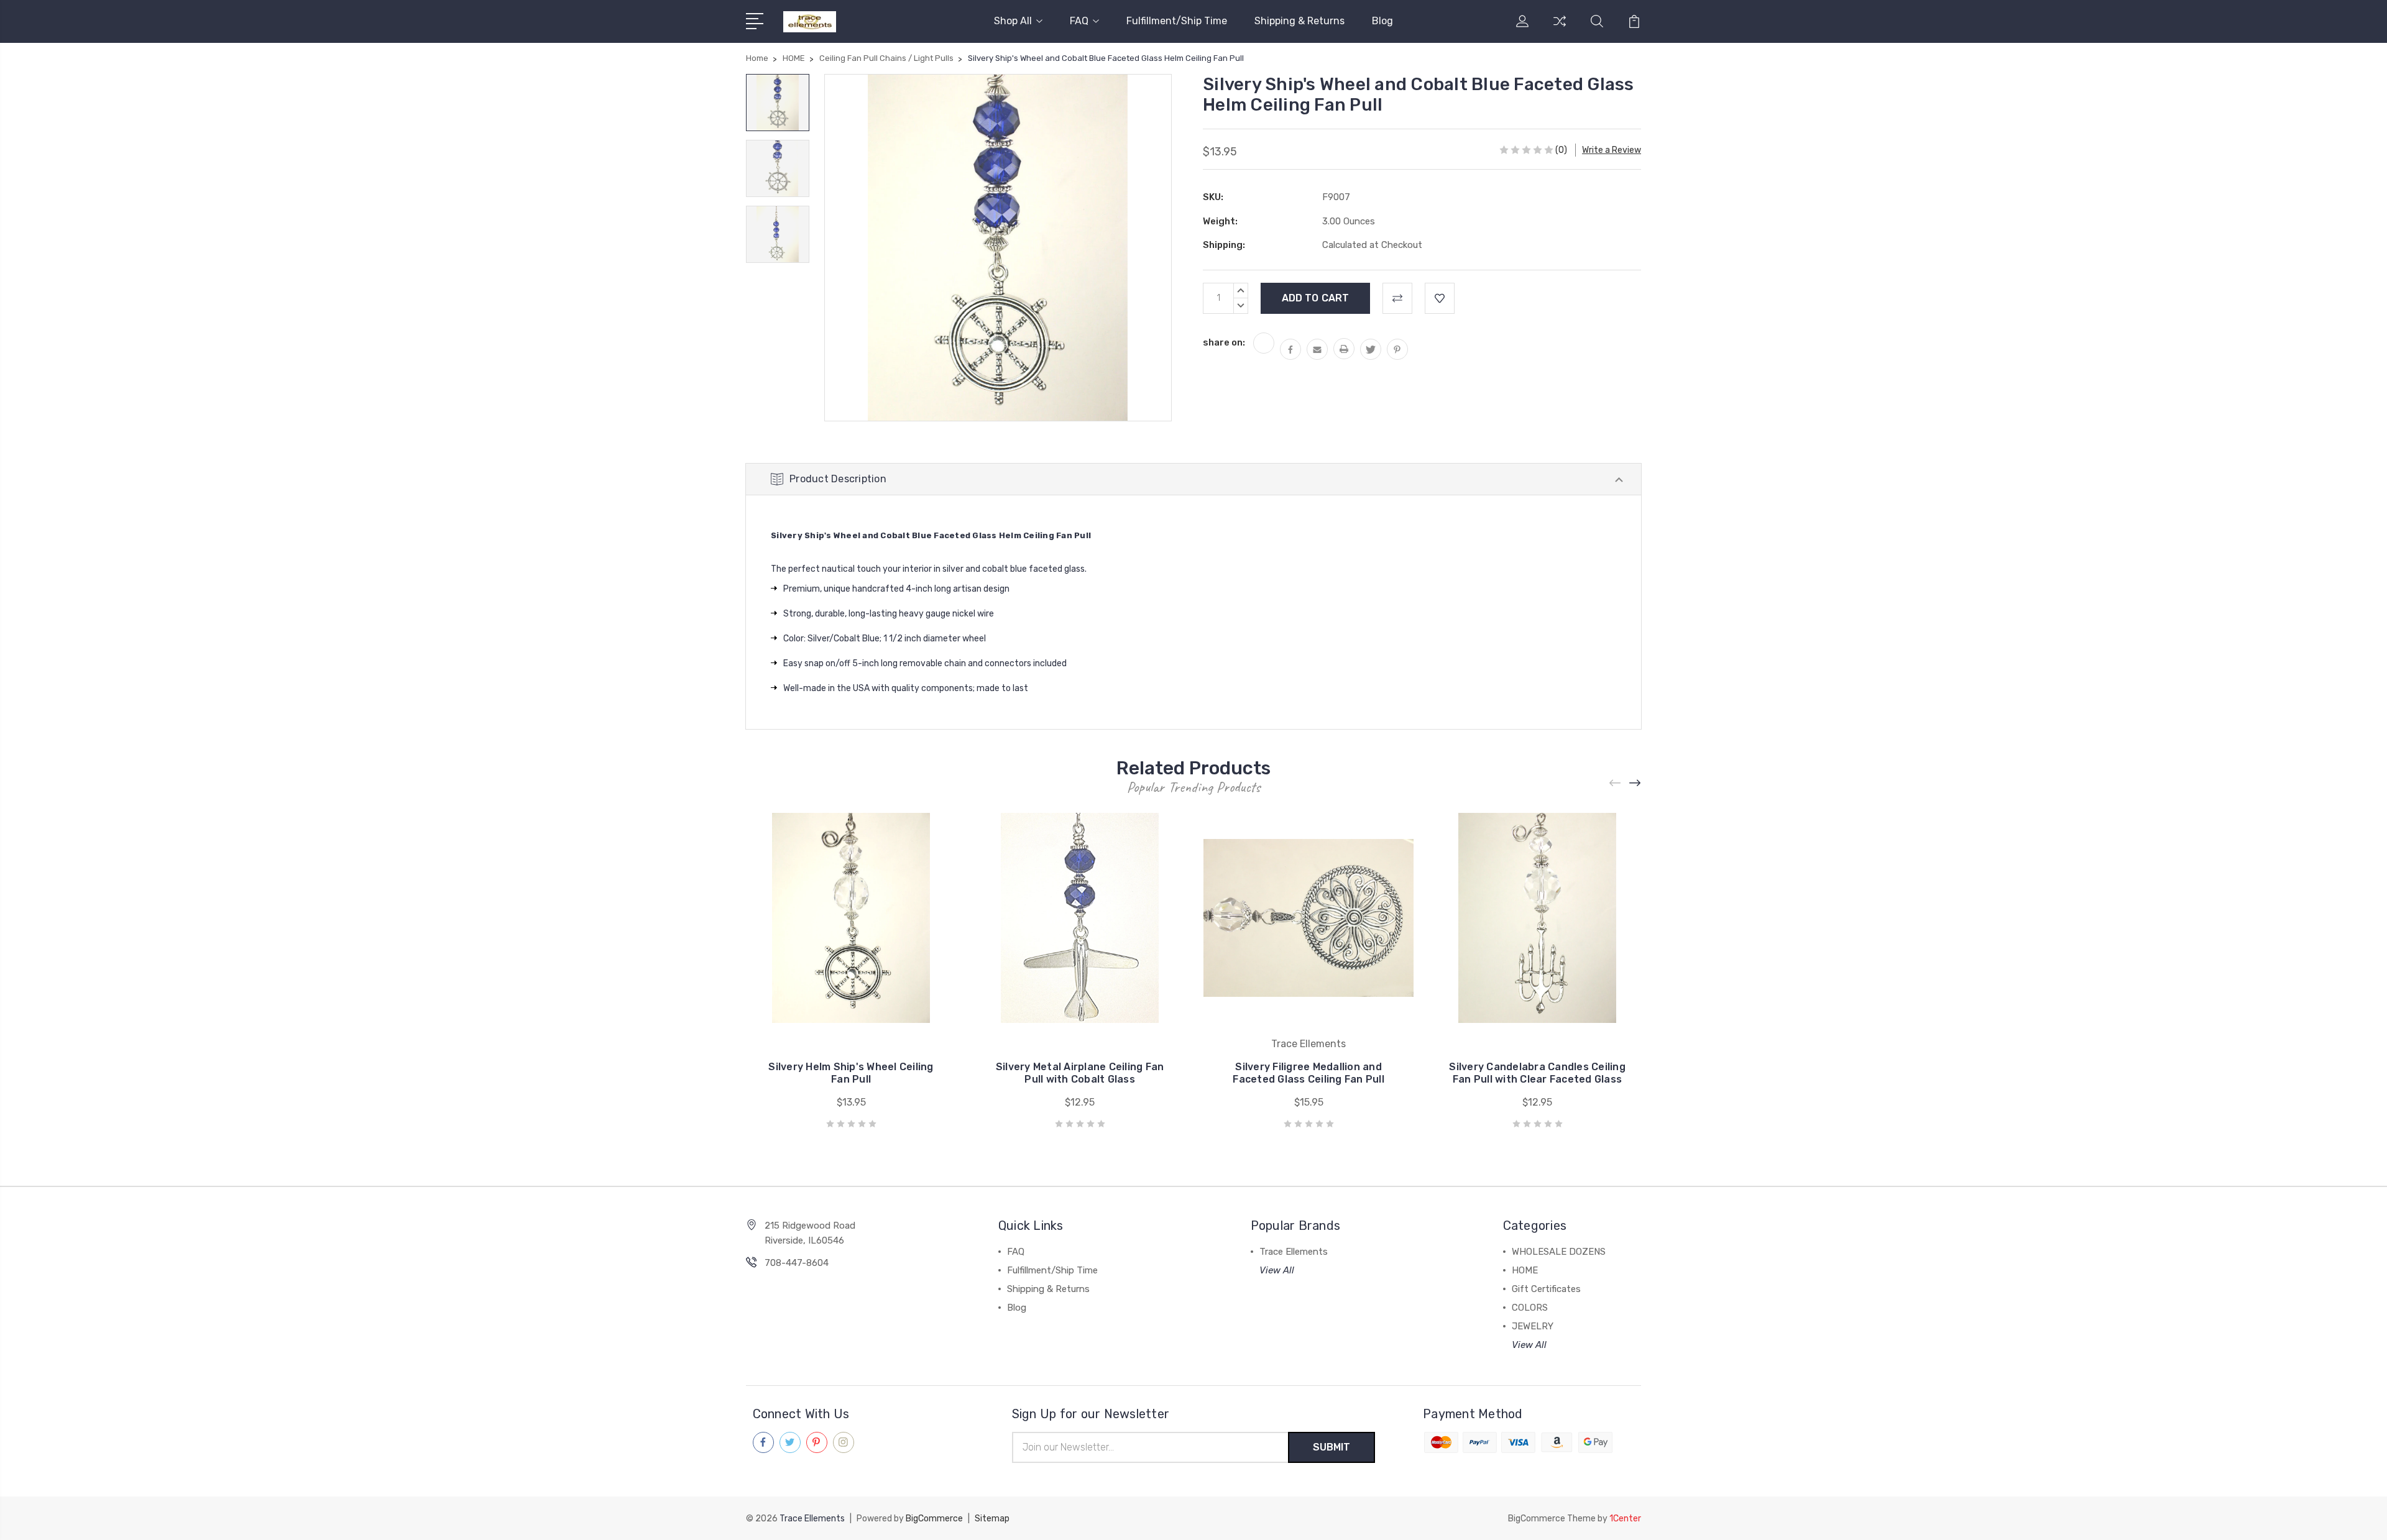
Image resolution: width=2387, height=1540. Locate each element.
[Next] (1635, 783)
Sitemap (992, 1519)
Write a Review (1612, 150)
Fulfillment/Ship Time (1177, 21)
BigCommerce (934, 1519)
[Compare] (1560, 29)
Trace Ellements (1294, 1252)
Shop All (1013, 21)
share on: (1224, 342)
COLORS (1530, 1308)
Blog (1382, 21)
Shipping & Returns (1299, 21)
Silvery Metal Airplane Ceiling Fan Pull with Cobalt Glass (1080, 1073)
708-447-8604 (797, 1263)
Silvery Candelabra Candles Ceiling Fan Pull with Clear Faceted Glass (1537, 1073)
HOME (1525, 1270)
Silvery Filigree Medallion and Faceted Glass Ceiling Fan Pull (1308, 1073)
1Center (1625, 1519)
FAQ (1079, 21)
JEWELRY (1533, 1326)
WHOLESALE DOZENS (1559, 1252)
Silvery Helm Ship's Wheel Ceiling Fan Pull (851, 1073)
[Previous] (1616, 783)
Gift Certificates (1546, 1289)
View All (1277, 1270)
